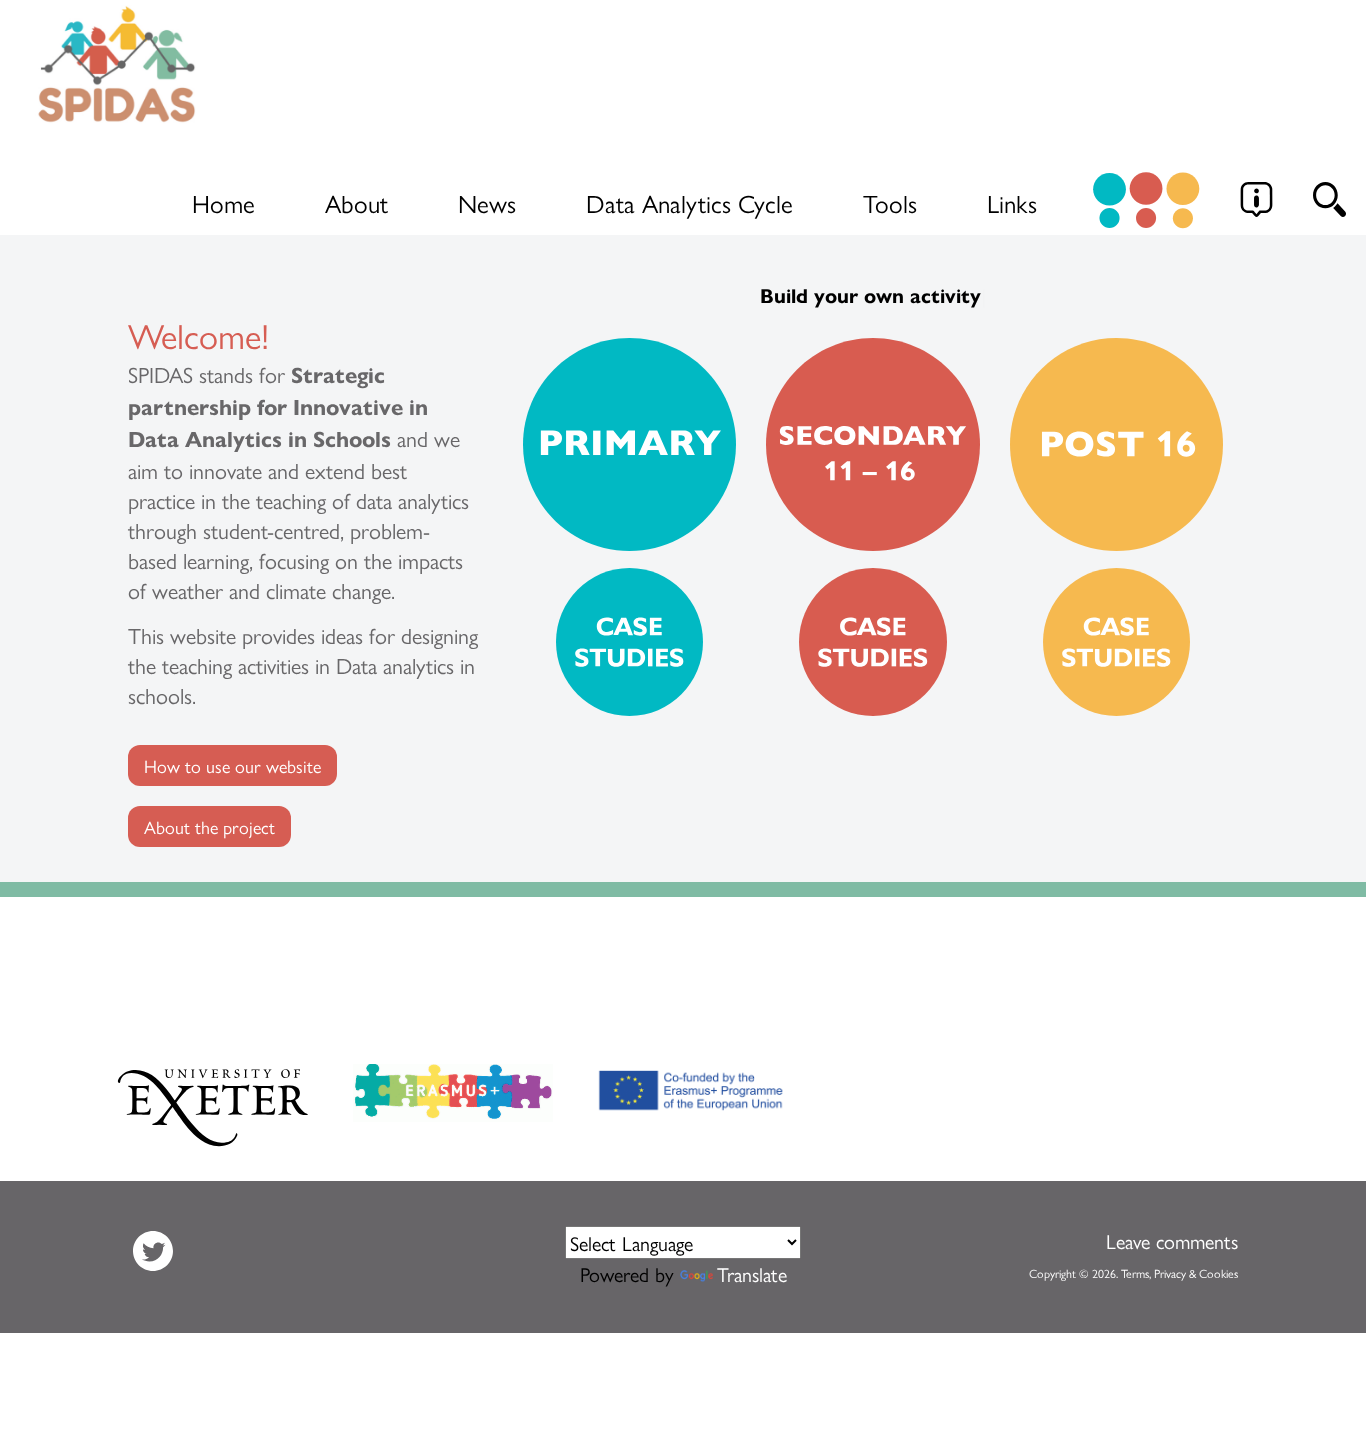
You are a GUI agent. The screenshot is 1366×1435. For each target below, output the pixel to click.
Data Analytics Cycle (689, 202)
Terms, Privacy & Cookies (1179, 1273)
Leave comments (1172, 1240)
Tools (890, 202)
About (356, 202)
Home (223, 202)
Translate (752, 1273)
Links (1012, 202)
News (487, 202)
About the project (209, 826)
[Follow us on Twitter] (153, 1246)
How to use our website (232, 765)
